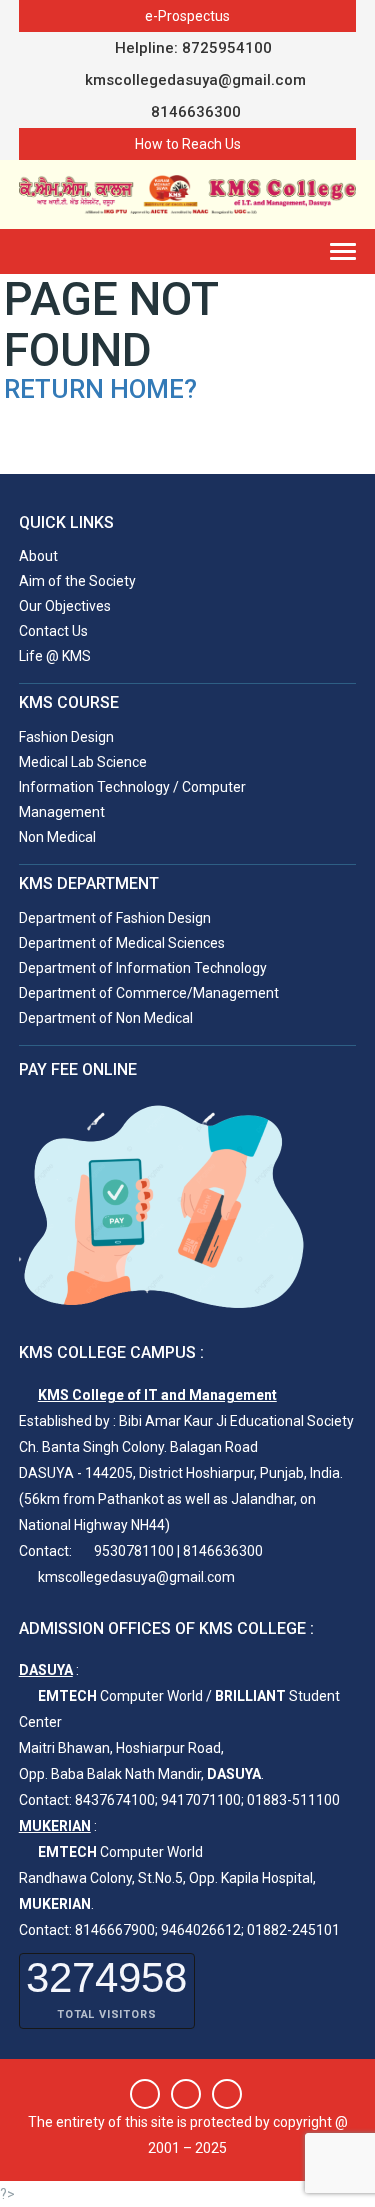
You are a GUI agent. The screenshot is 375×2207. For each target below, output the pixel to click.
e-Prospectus (187, 16)
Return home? (100, 389)
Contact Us (53, 631)
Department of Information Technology (143, 968)
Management (62, 812)
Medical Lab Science (83, 762)
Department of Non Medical (106, 1018)
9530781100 (134, 1551)
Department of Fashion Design (115, 918)
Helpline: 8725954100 (193, 48)
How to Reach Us (188, 144)
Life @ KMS (55, 656)
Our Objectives (65, 606)
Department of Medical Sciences (122, 943)
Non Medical (57, 837)
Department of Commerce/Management (149, 993)
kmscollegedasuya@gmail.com (193, 80)
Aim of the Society (77, 581)
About (38, 556)
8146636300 (194, 112)
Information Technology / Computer (132, 787)
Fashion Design (66, 737)
